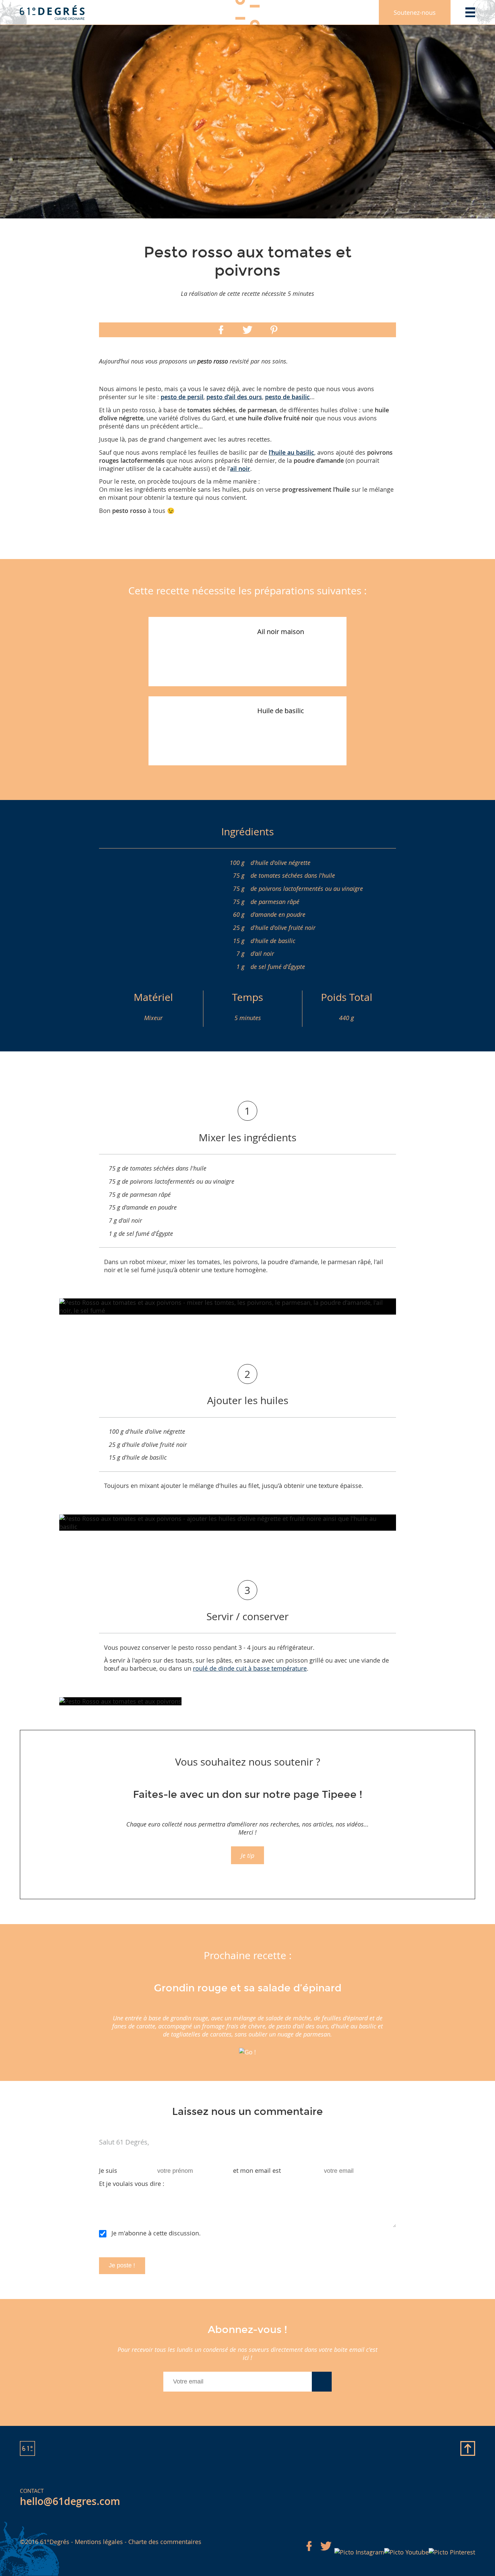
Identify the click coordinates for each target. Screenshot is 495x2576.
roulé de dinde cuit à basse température (250, 1668)
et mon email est (257, 2170)
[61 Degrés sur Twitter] (326, 2552)
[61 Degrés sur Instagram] (359, 2552)
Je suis (108, 2170)
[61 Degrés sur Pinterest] (452, 2552)
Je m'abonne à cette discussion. (156, 2233)
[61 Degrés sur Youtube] (406, 2552)
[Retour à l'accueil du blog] (52, 12)
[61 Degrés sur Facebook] (309, 2552)
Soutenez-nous (415, 12)
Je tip (247, 1855)
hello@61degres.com (70, 2501)
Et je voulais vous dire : (132, 2184)
